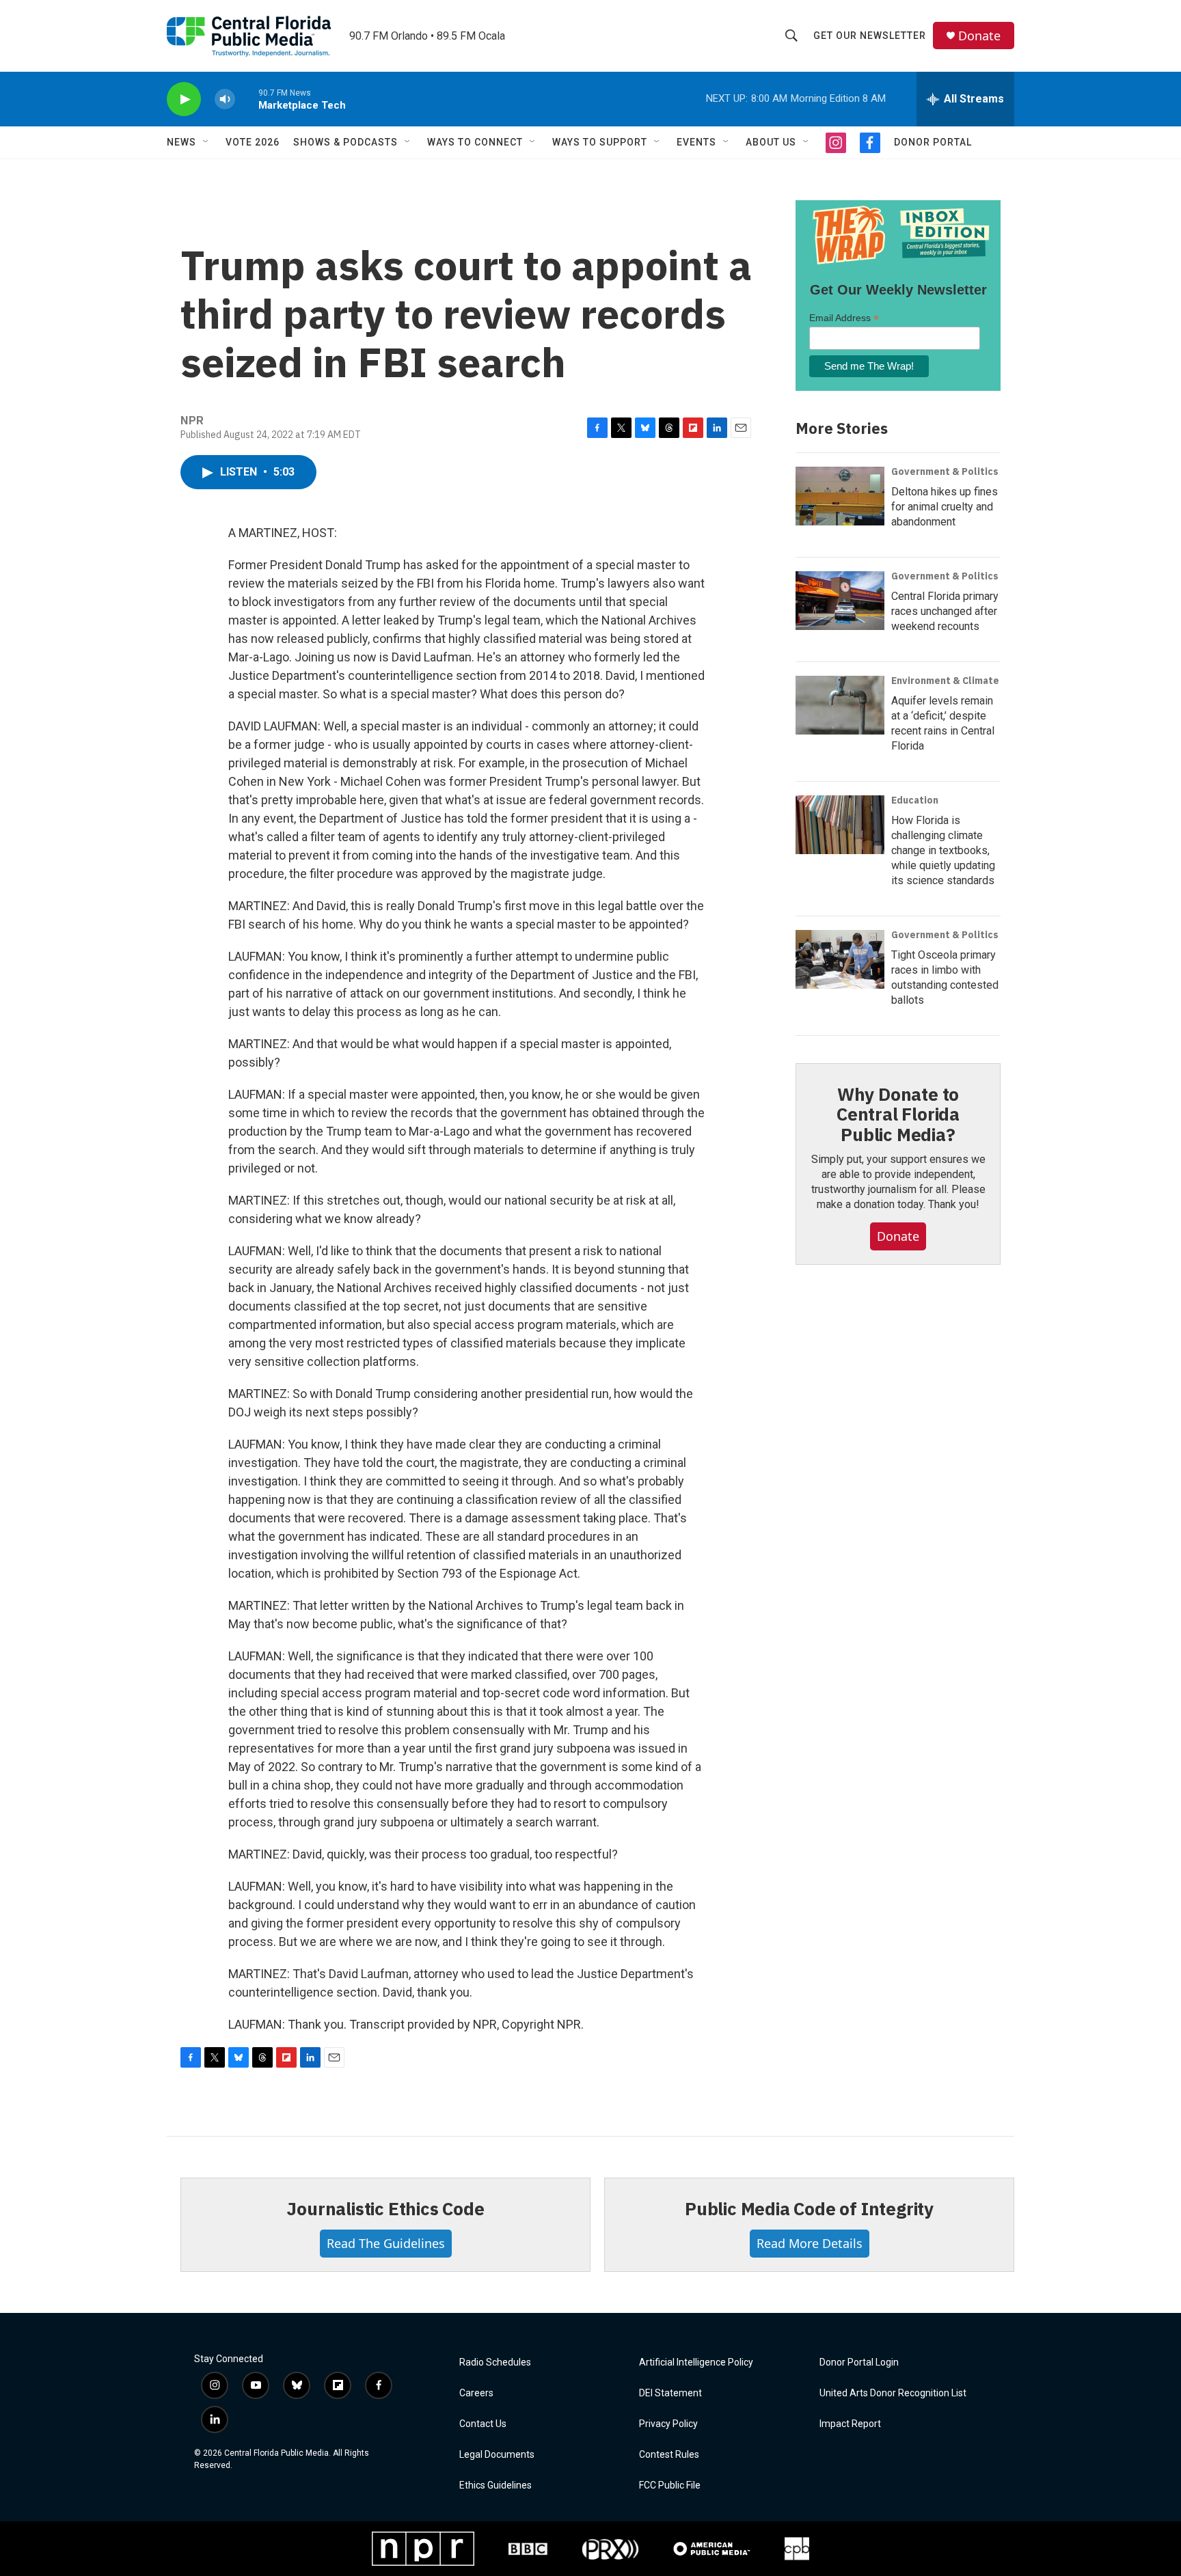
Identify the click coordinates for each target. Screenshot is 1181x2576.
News (181, 142)
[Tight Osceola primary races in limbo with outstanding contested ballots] (840, 959)
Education (915, 800)
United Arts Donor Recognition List (893, 2393)
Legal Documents (497, 2455)
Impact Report (850, 2424)
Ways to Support (600, 142)
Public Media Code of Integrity (809, 2208)
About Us (771, 142)
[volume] (225, 99)
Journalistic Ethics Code (385, 2208)
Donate (979, 36)
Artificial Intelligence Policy (696, 2362)
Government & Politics (945, 471)
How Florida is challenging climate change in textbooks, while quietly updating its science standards (943, 850)
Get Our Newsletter (870, 36)
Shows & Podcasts (345, 142)
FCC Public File (670, 2485)
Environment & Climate (945, 681)
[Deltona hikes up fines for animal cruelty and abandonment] (840, 496)
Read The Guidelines (386, 2243)
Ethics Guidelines (496, 2485)
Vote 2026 (253, 142)
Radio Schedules (495, 2362)
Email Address (844, 318)
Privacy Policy (668, 2424)
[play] (184, 99)
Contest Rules (669, 2455)
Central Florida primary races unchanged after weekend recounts (945, 611)
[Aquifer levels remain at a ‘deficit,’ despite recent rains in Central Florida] (840, 705)
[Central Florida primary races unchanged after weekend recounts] (840, 601)
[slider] (247, 99)
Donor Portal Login (859, 2362)
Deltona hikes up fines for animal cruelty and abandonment (945, 507)
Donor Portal (933, 142)
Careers (476, 2393)
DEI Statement (670, 2393)
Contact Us (483, 2424)
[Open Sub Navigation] (206, 142)
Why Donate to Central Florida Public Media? (898, 1114)
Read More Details (810, 2243)
